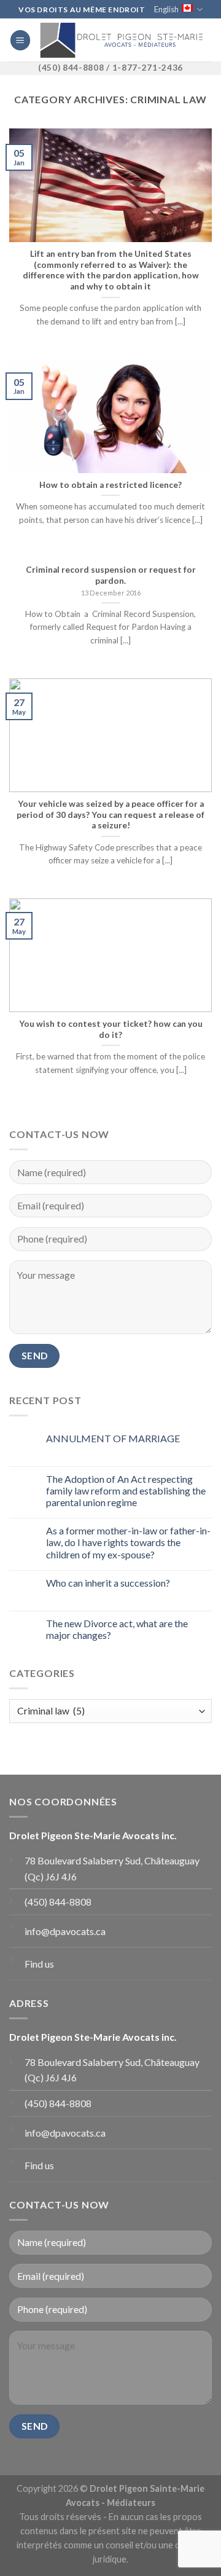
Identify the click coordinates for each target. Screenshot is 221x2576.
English (166, 9)
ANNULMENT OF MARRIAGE (113, 1438)
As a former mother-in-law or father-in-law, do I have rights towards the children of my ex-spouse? (128, 1542)
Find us (39, 1964)
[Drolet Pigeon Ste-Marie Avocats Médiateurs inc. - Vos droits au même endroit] (121, 40)
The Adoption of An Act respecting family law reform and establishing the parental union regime (126, 1490)
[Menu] (20, 40)
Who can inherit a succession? (108, 1583)
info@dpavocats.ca (65, 1931)
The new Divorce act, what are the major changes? (117, 1629)
